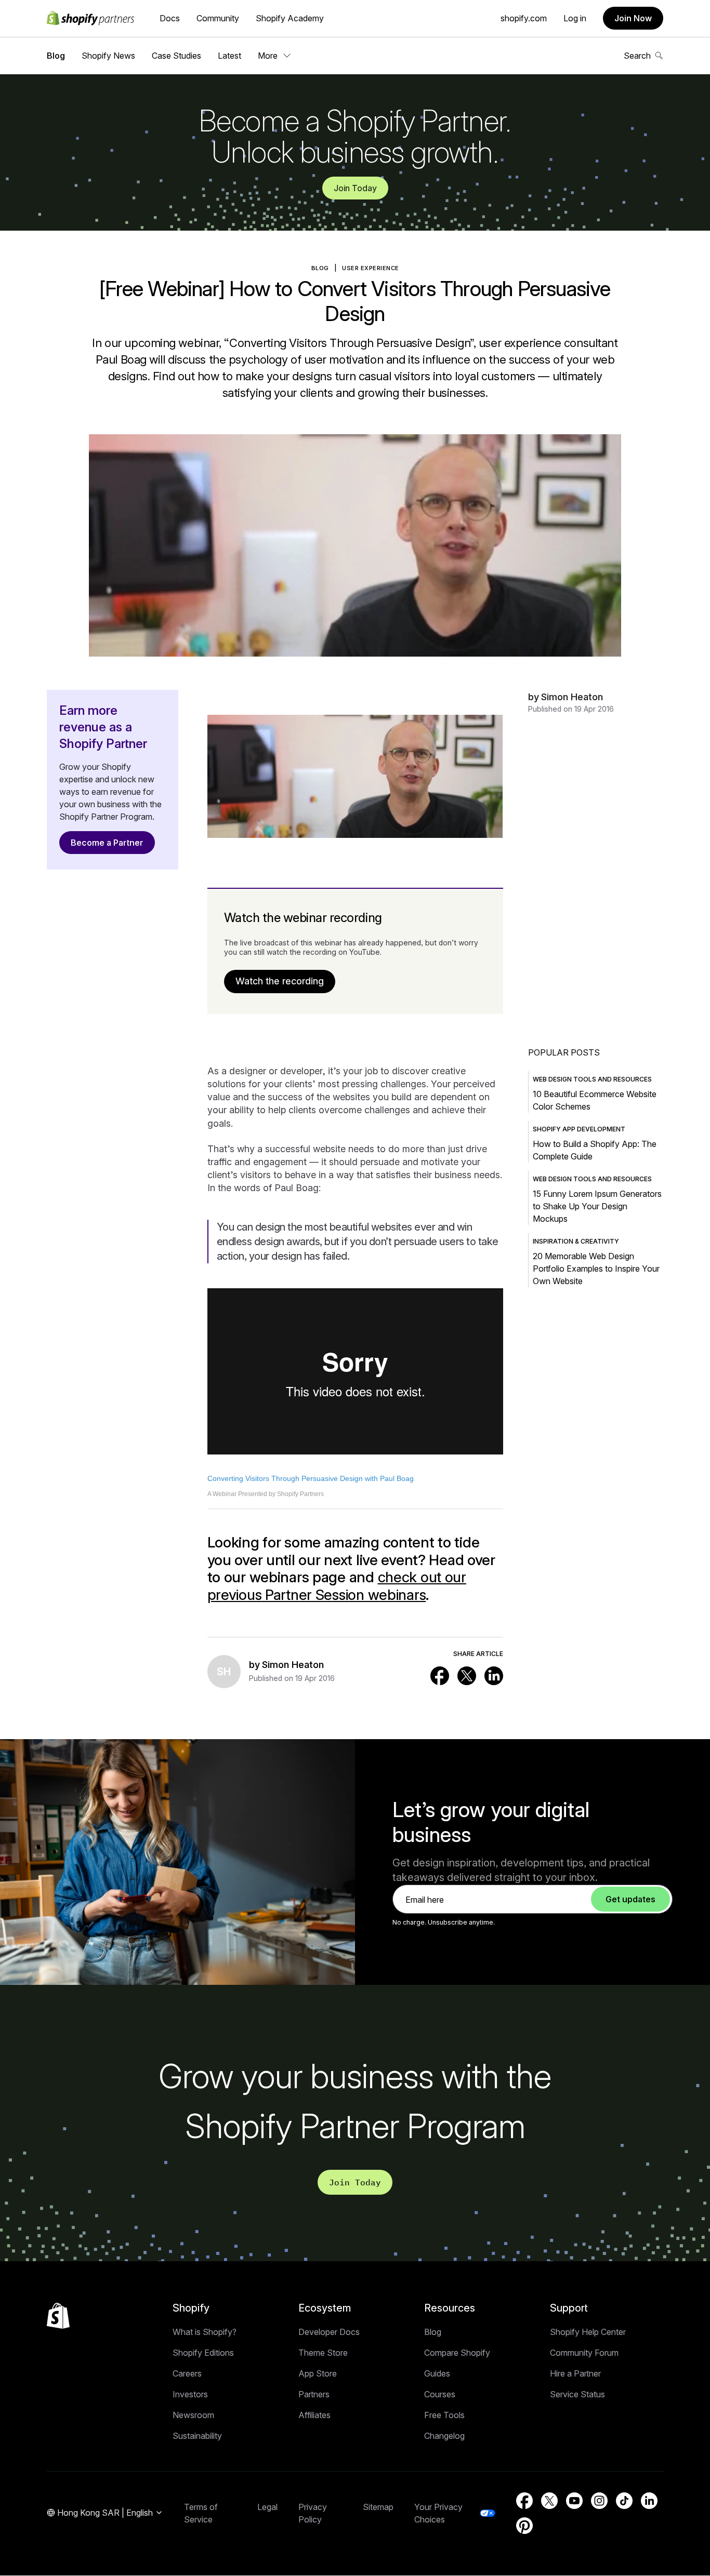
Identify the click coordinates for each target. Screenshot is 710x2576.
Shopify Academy (290, 18)
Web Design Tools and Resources (592, 1079)
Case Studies (176, 56)
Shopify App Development (579, 1129)
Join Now (633, 18)
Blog (56, 56)
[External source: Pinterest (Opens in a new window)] (524, 2526)
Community (218, 18)
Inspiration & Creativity (576, 1241)
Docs (170, 18)
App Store (318, 2373)
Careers (187, 2373)
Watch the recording (280, 981)
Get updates (630, 1899)
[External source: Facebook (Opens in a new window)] (440, 1676)
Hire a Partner (575, 2373)
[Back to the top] (58, 2316)
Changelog (444, 2436)
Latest (229, 56)
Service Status (577, 2394)
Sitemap (378, 2507)
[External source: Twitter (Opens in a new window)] (467, 1676)
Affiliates (314, 2415)
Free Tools (444, 2415)
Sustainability (197, 2436)
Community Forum (584, 2353)
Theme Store (323, 2353)
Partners (314, 2394)
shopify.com (524, 18)
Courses (440, 2394)
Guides (437, 2373)
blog (320, 268)
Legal (267, 2507)
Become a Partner (107, 843)
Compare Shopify (457, 2353)
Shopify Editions (203, 2353)
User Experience (371, 268)
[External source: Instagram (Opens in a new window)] (599, 2501)
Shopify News (108, 56)
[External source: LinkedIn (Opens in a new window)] (494, 1676)
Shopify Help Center (588, 2332)
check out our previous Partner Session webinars (337, 1586)
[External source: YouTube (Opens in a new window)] (574, 2501)
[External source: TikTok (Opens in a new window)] (624, 2501)
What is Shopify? (205, 2332)
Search (637, 56)
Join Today (355, 188)
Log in (575, 18)
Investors (190, 2394)
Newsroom (193, 2415)
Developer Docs (329, 2332)
